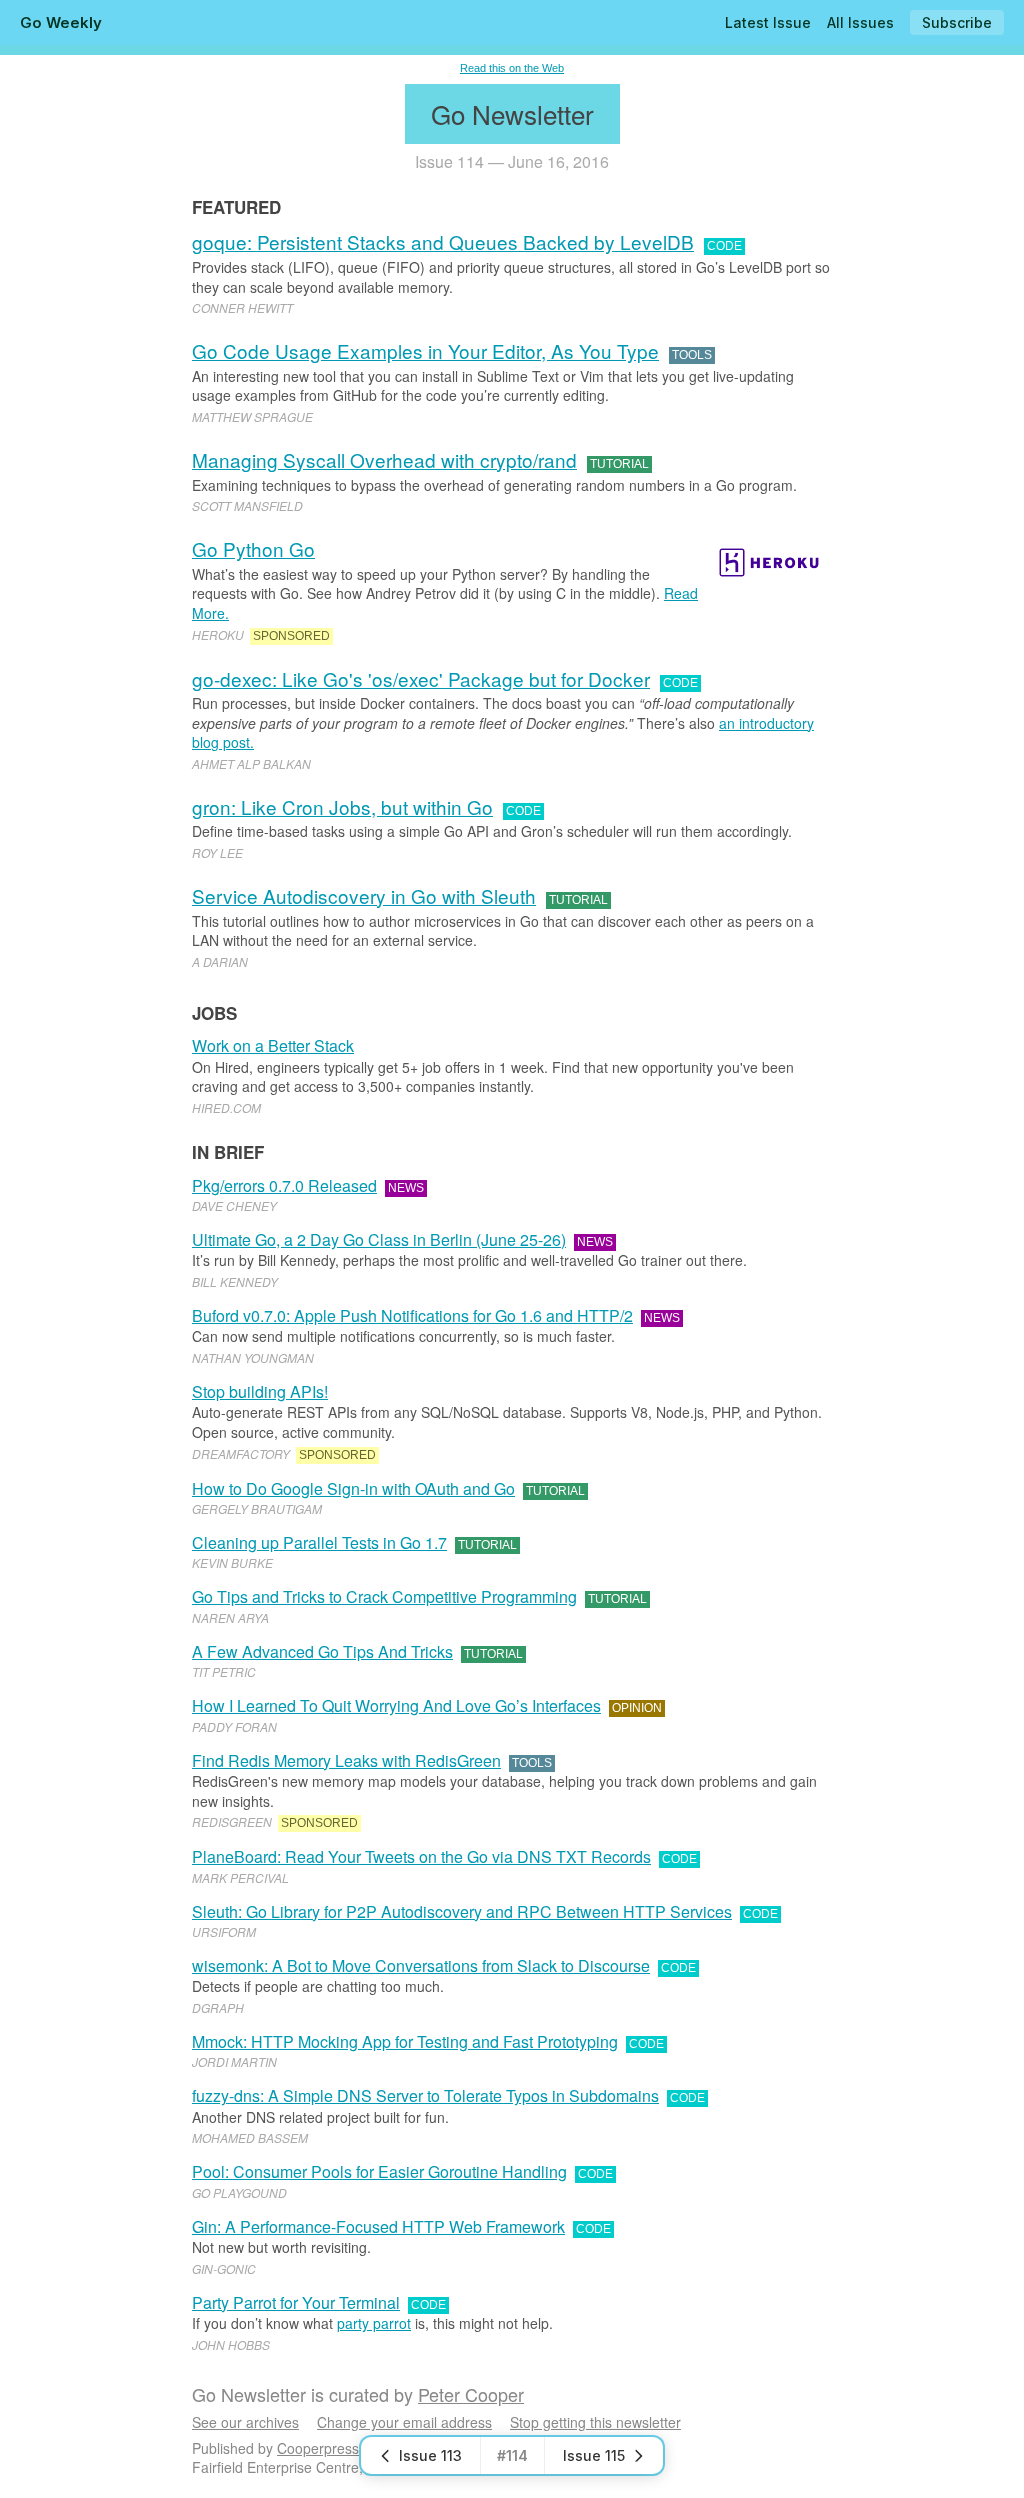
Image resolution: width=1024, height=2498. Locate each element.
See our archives (245, 2422)
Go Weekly (61, 22)
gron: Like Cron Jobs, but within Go (342, 806)
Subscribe (957, 22)
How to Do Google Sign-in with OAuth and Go (353, 1488)
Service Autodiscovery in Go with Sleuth (364, 895)
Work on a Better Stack (273, 1045)
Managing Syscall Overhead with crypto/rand (384, 459)
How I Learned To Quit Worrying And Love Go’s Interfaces (396, 1705)
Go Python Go (253, 548)
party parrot (374, 2323)
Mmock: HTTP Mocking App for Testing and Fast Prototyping (405, 2041)
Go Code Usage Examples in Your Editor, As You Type (425, 350)
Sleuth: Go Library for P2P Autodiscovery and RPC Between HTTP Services (462, 1911)
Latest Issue (768, 22)
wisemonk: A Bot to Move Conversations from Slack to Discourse (421, 1965)
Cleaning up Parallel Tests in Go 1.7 (319, 1542)
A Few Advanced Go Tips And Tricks (322, 1651)
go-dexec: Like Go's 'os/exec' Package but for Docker (421, 678)
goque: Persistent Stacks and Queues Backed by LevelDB (443, 241)
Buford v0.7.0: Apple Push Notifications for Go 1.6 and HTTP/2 (412, 1315)
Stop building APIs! (260, 1391)
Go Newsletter (512, 113)
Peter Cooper (471, 2394)
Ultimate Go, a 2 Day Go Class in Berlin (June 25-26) (379, 1239)
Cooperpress (318, 2448)
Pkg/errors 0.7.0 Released (284, 1185)
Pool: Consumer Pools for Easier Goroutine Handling (379, 2171)
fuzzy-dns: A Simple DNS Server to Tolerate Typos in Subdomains (425, 2095)
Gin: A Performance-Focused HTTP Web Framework (378, 2226)
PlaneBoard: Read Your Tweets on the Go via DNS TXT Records (421, 1856)
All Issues (860, 22)
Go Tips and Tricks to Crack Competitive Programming (384, 1596)
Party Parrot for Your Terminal (296, 2302)
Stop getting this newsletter (595, 2422)
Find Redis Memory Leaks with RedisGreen (346, 1760)
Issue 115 (594, 2455)
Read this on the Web (512, 68)
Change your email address (404, 2422)
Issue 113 (430, 2455)
